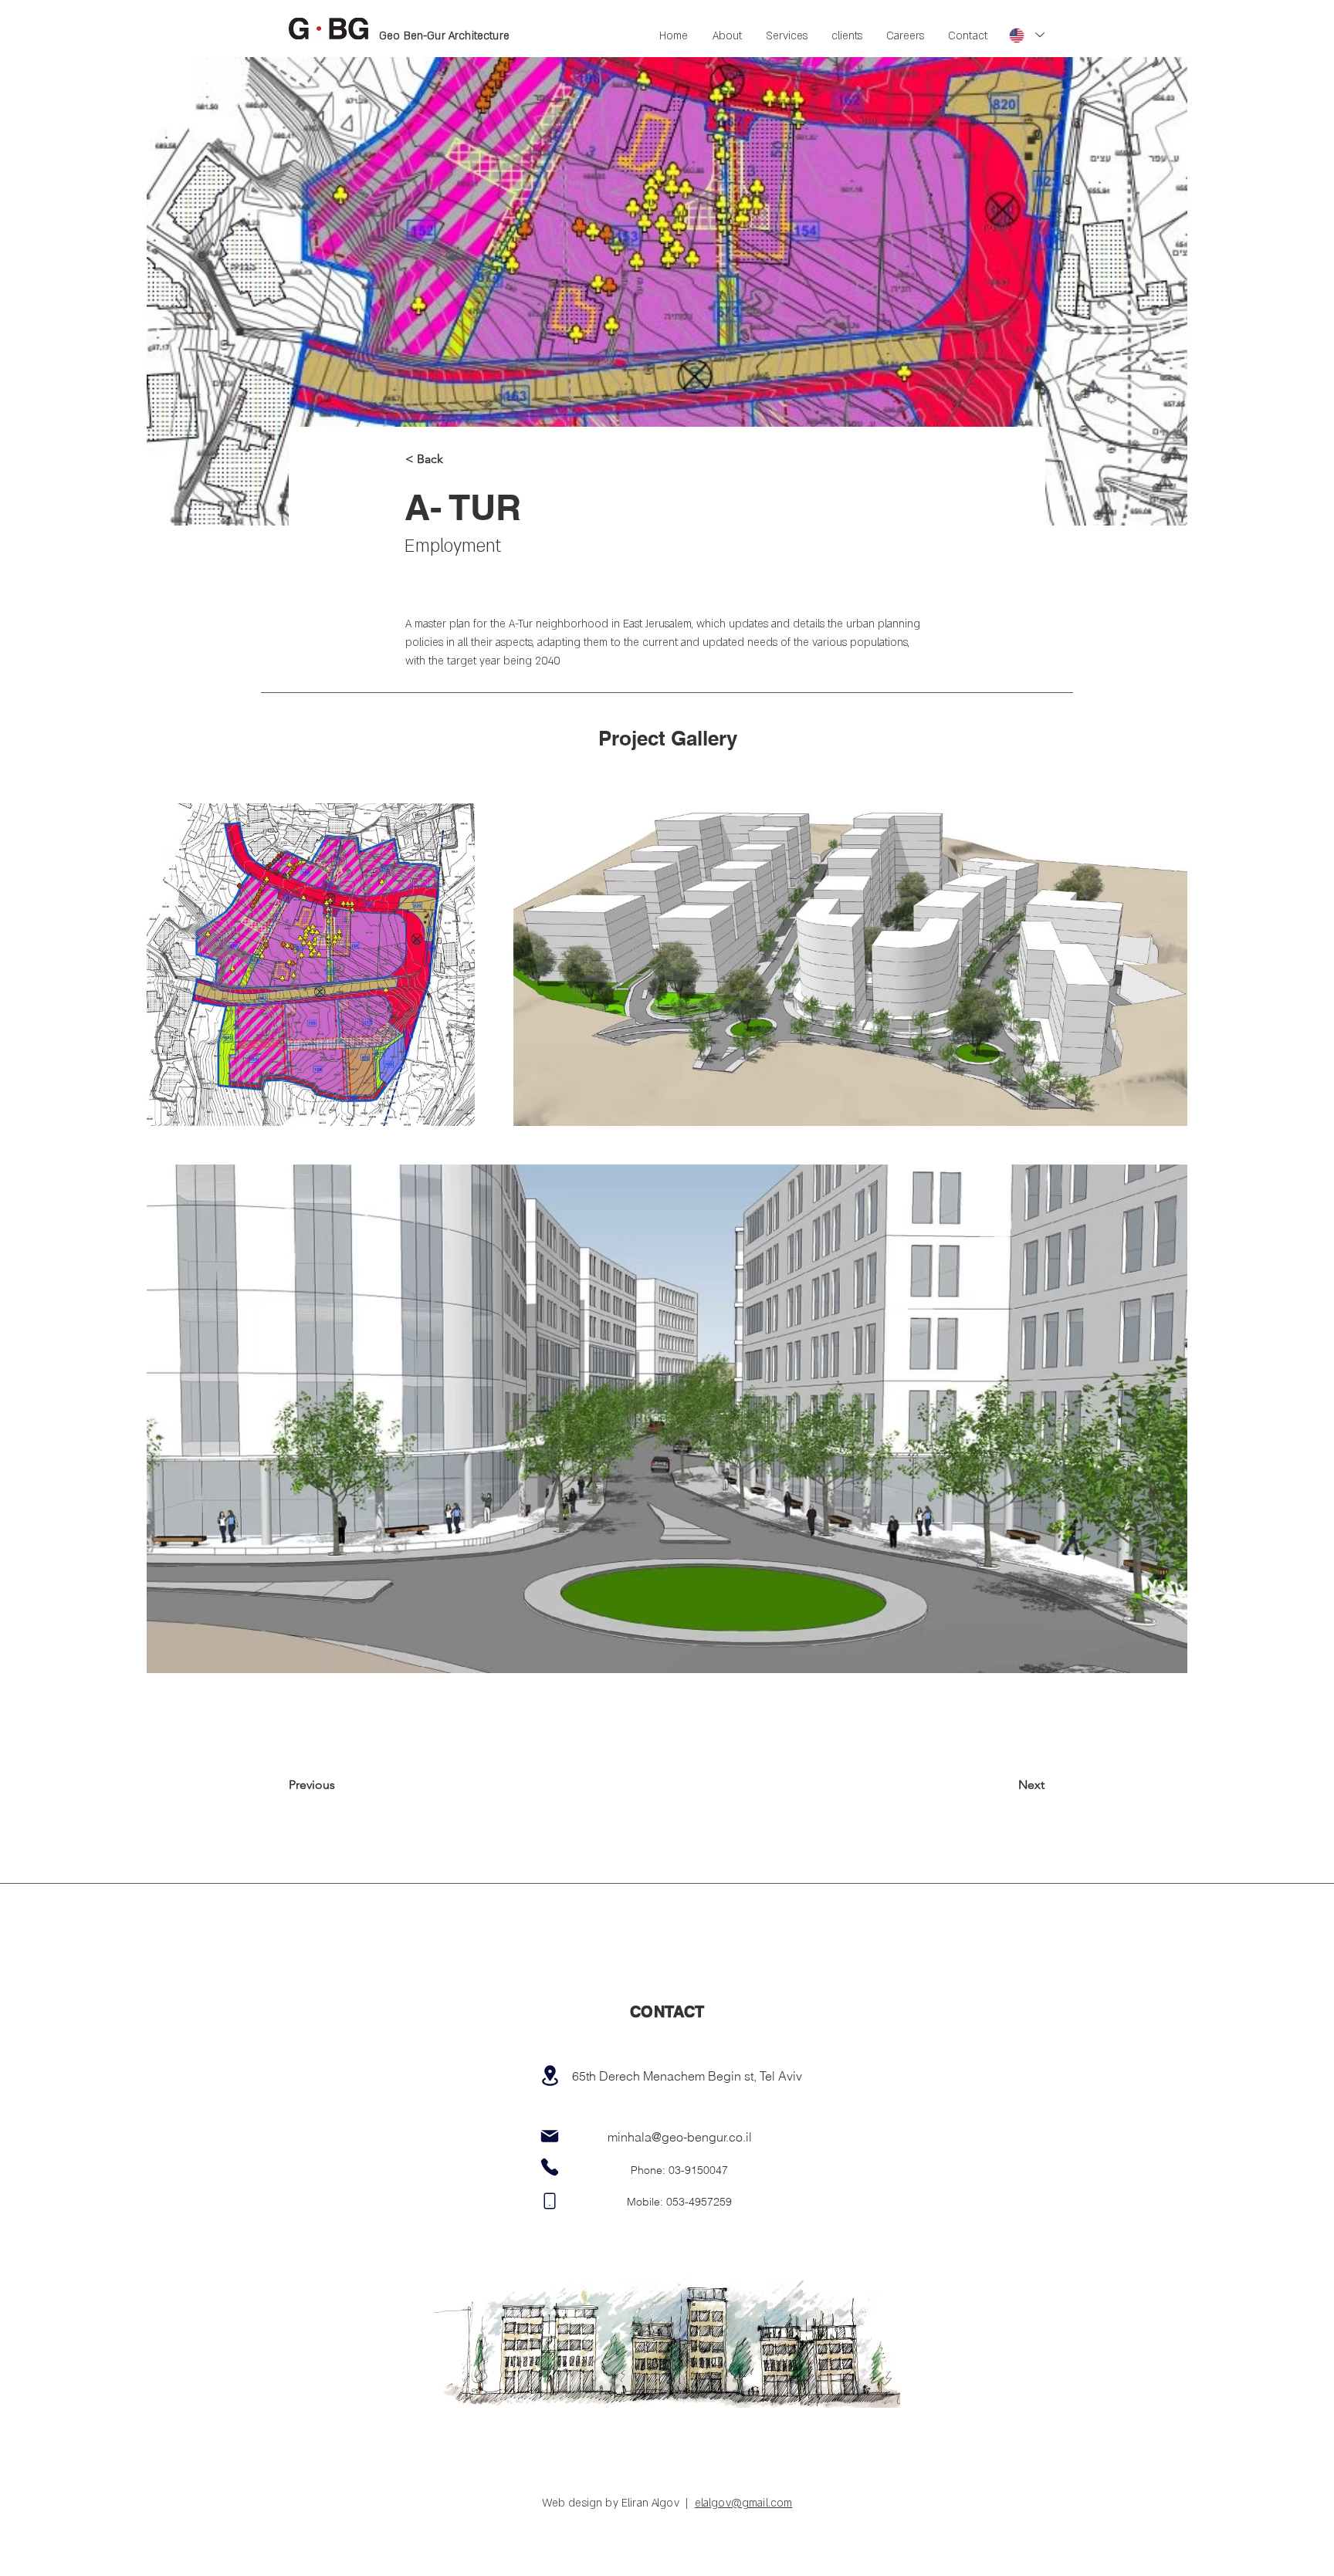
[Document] (550, 2201)
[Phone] (550, 2167)
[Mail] (550, 2136)
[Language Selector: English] (1027, 35)
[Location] (550, 2076)
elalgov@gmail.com (744, 2503)
